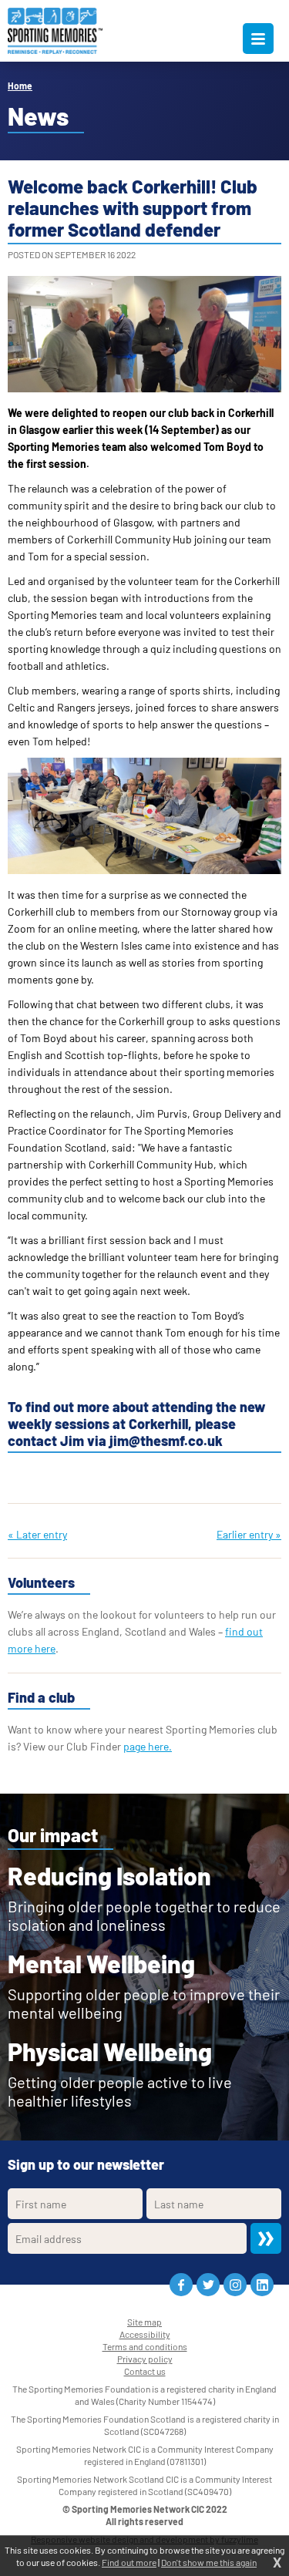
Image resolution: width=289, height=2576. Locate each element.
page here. (148, 1746)
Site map (144, 2322)
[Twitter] (208, 2285)
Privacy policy (145, 2359)
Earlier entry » (249, 1534)
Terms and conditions (145, 2346)
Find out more (129, 2562)
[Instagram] (235, 2285)
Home (20, 86)
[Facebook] (181, 2285)
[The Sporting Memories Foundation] (55, 31)
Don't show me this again (209, 2562)
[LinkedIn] (262, 2285)
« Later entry (37, 1534)
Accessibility (145, 2334)
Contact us (145, 2371)
